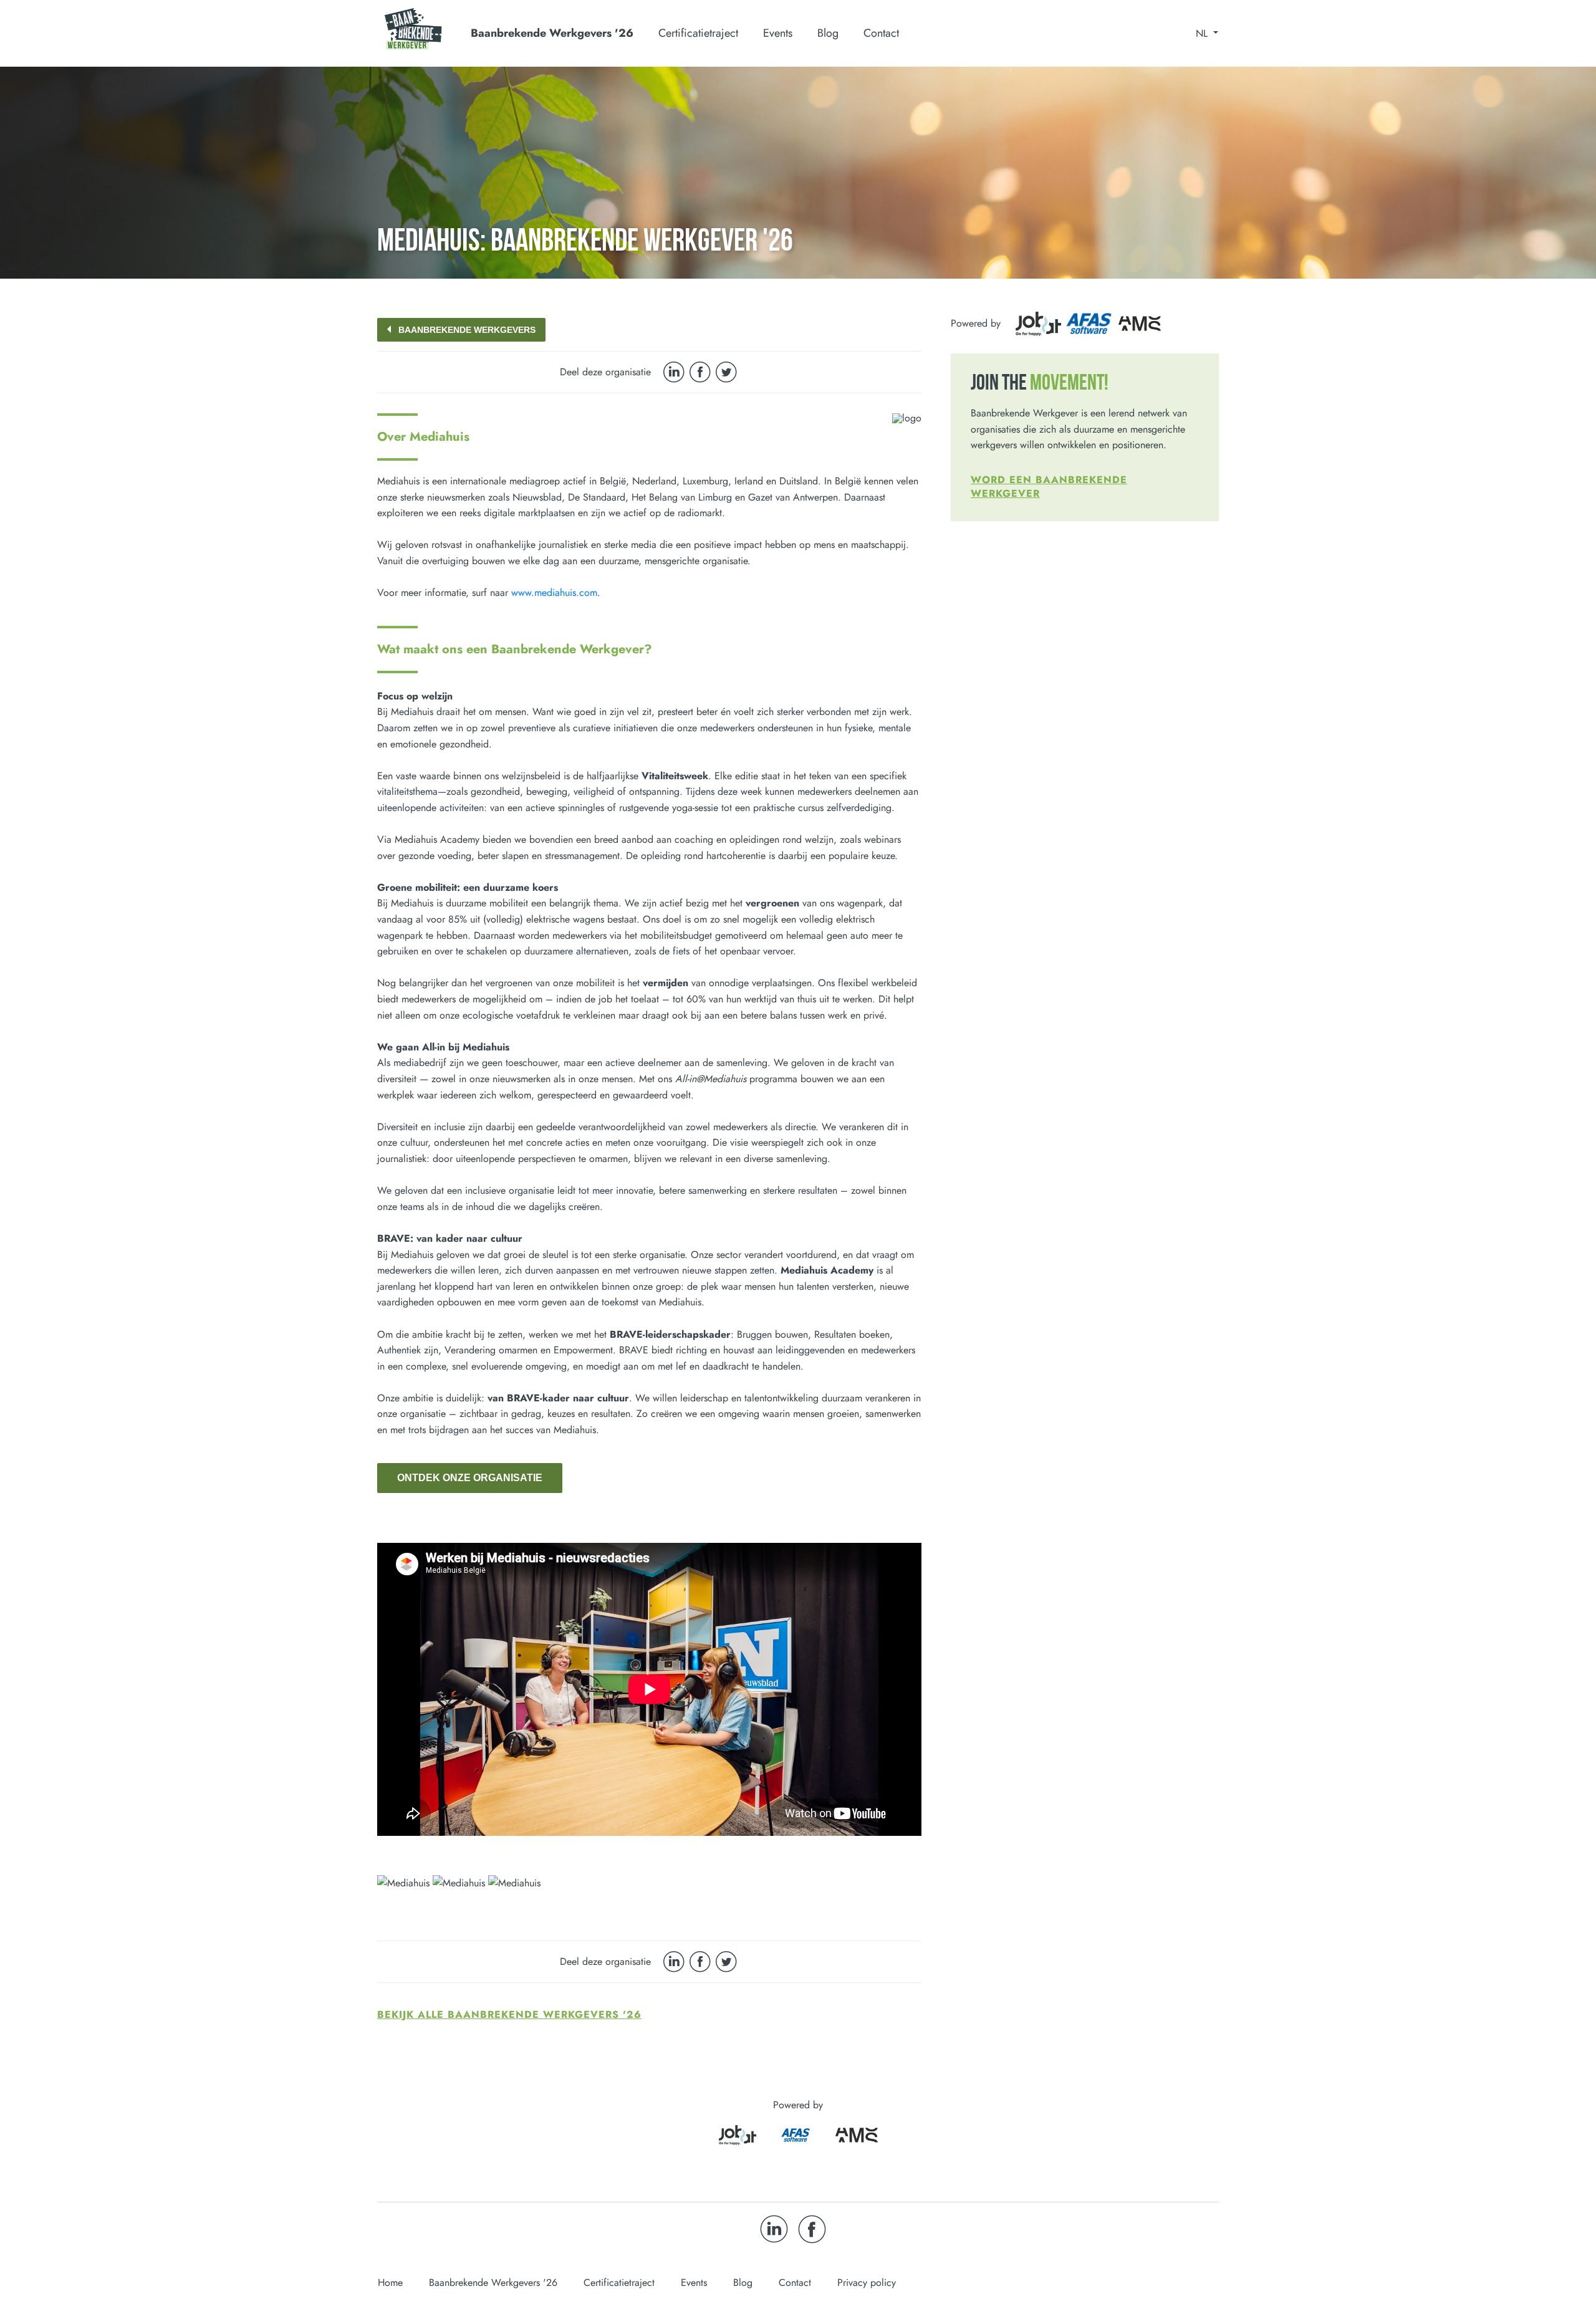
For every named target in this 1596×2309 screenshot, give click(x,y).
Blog (828, 33)
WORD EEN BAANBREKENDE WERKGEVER (1049, 487)
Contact (881, 33)
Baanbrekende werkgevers (467, 330)
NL (1203, 34)
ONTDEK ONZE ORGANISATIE (470, 1478)
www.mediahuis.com (554, 593)
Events (778, 33)
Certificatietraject (619, 2283)
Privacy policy (867, 2283)
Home (390, 2283)
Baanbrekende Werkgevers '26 (493, 2283)
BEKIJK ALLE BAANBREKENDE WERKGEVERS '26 (509, 2014)
